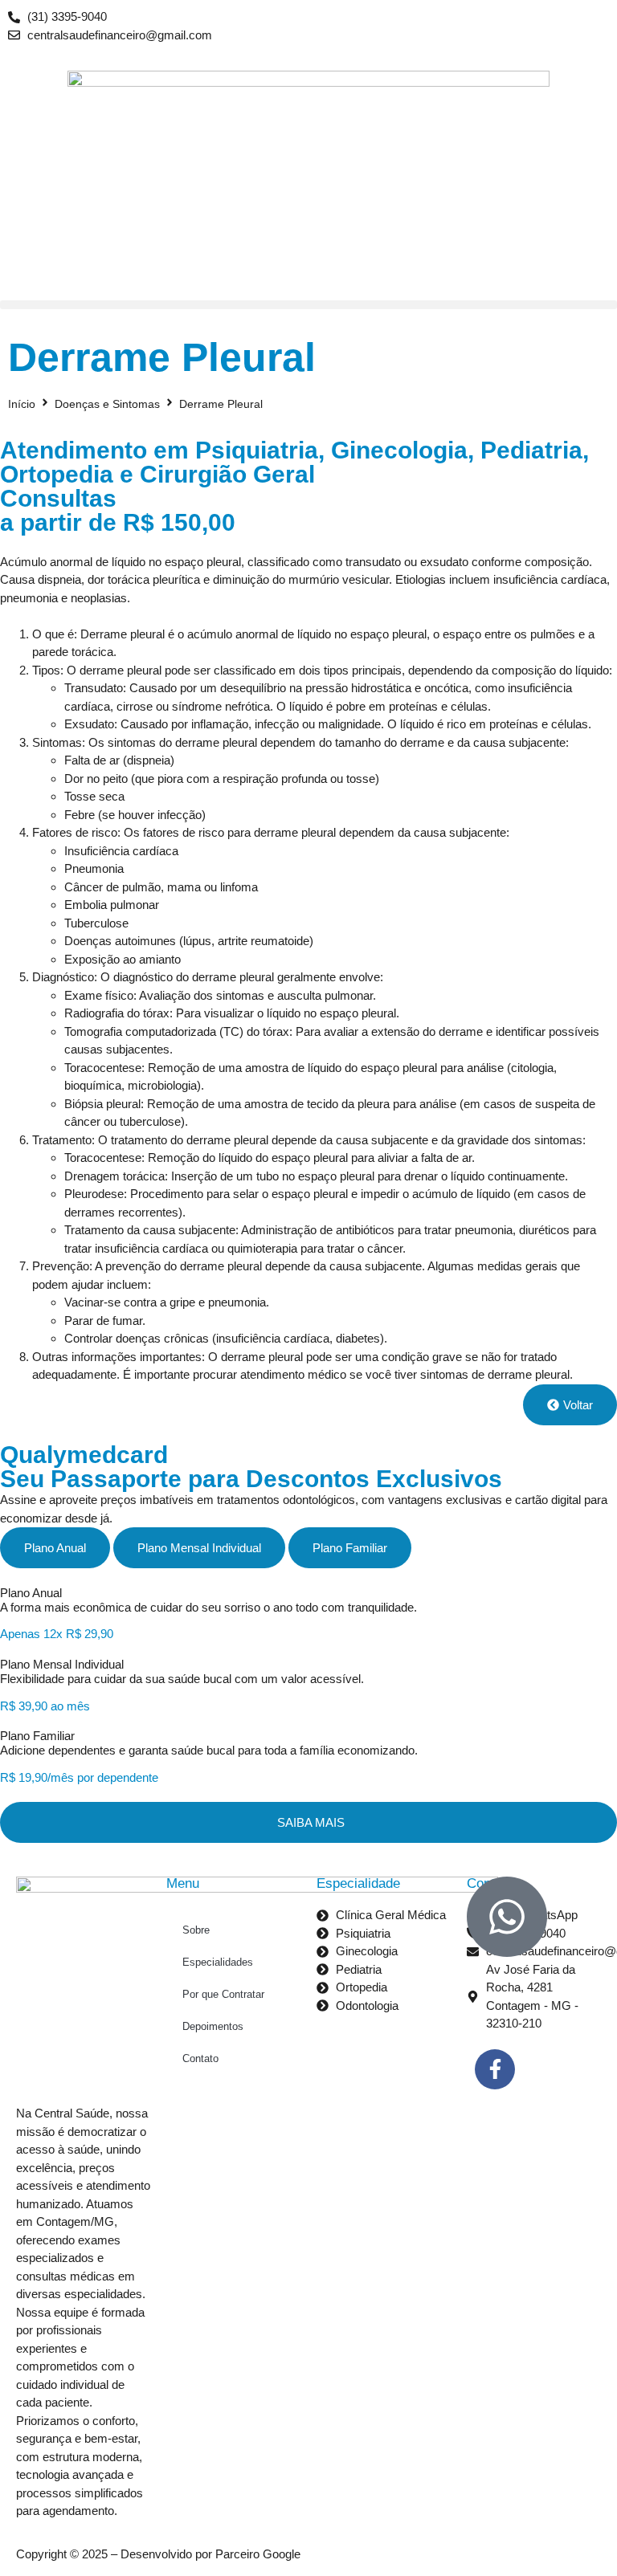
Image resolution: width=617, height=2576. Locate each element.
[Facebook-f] (495, 2069)
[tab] (55, 1548)
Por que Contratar (223, 1994)
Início (22, 404)
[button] (308, 305)
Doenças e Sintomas (107, 404)
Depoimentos (213, 2026)
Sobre (196, 1930)
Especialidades (218, 1962)
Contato (200, 2058)
